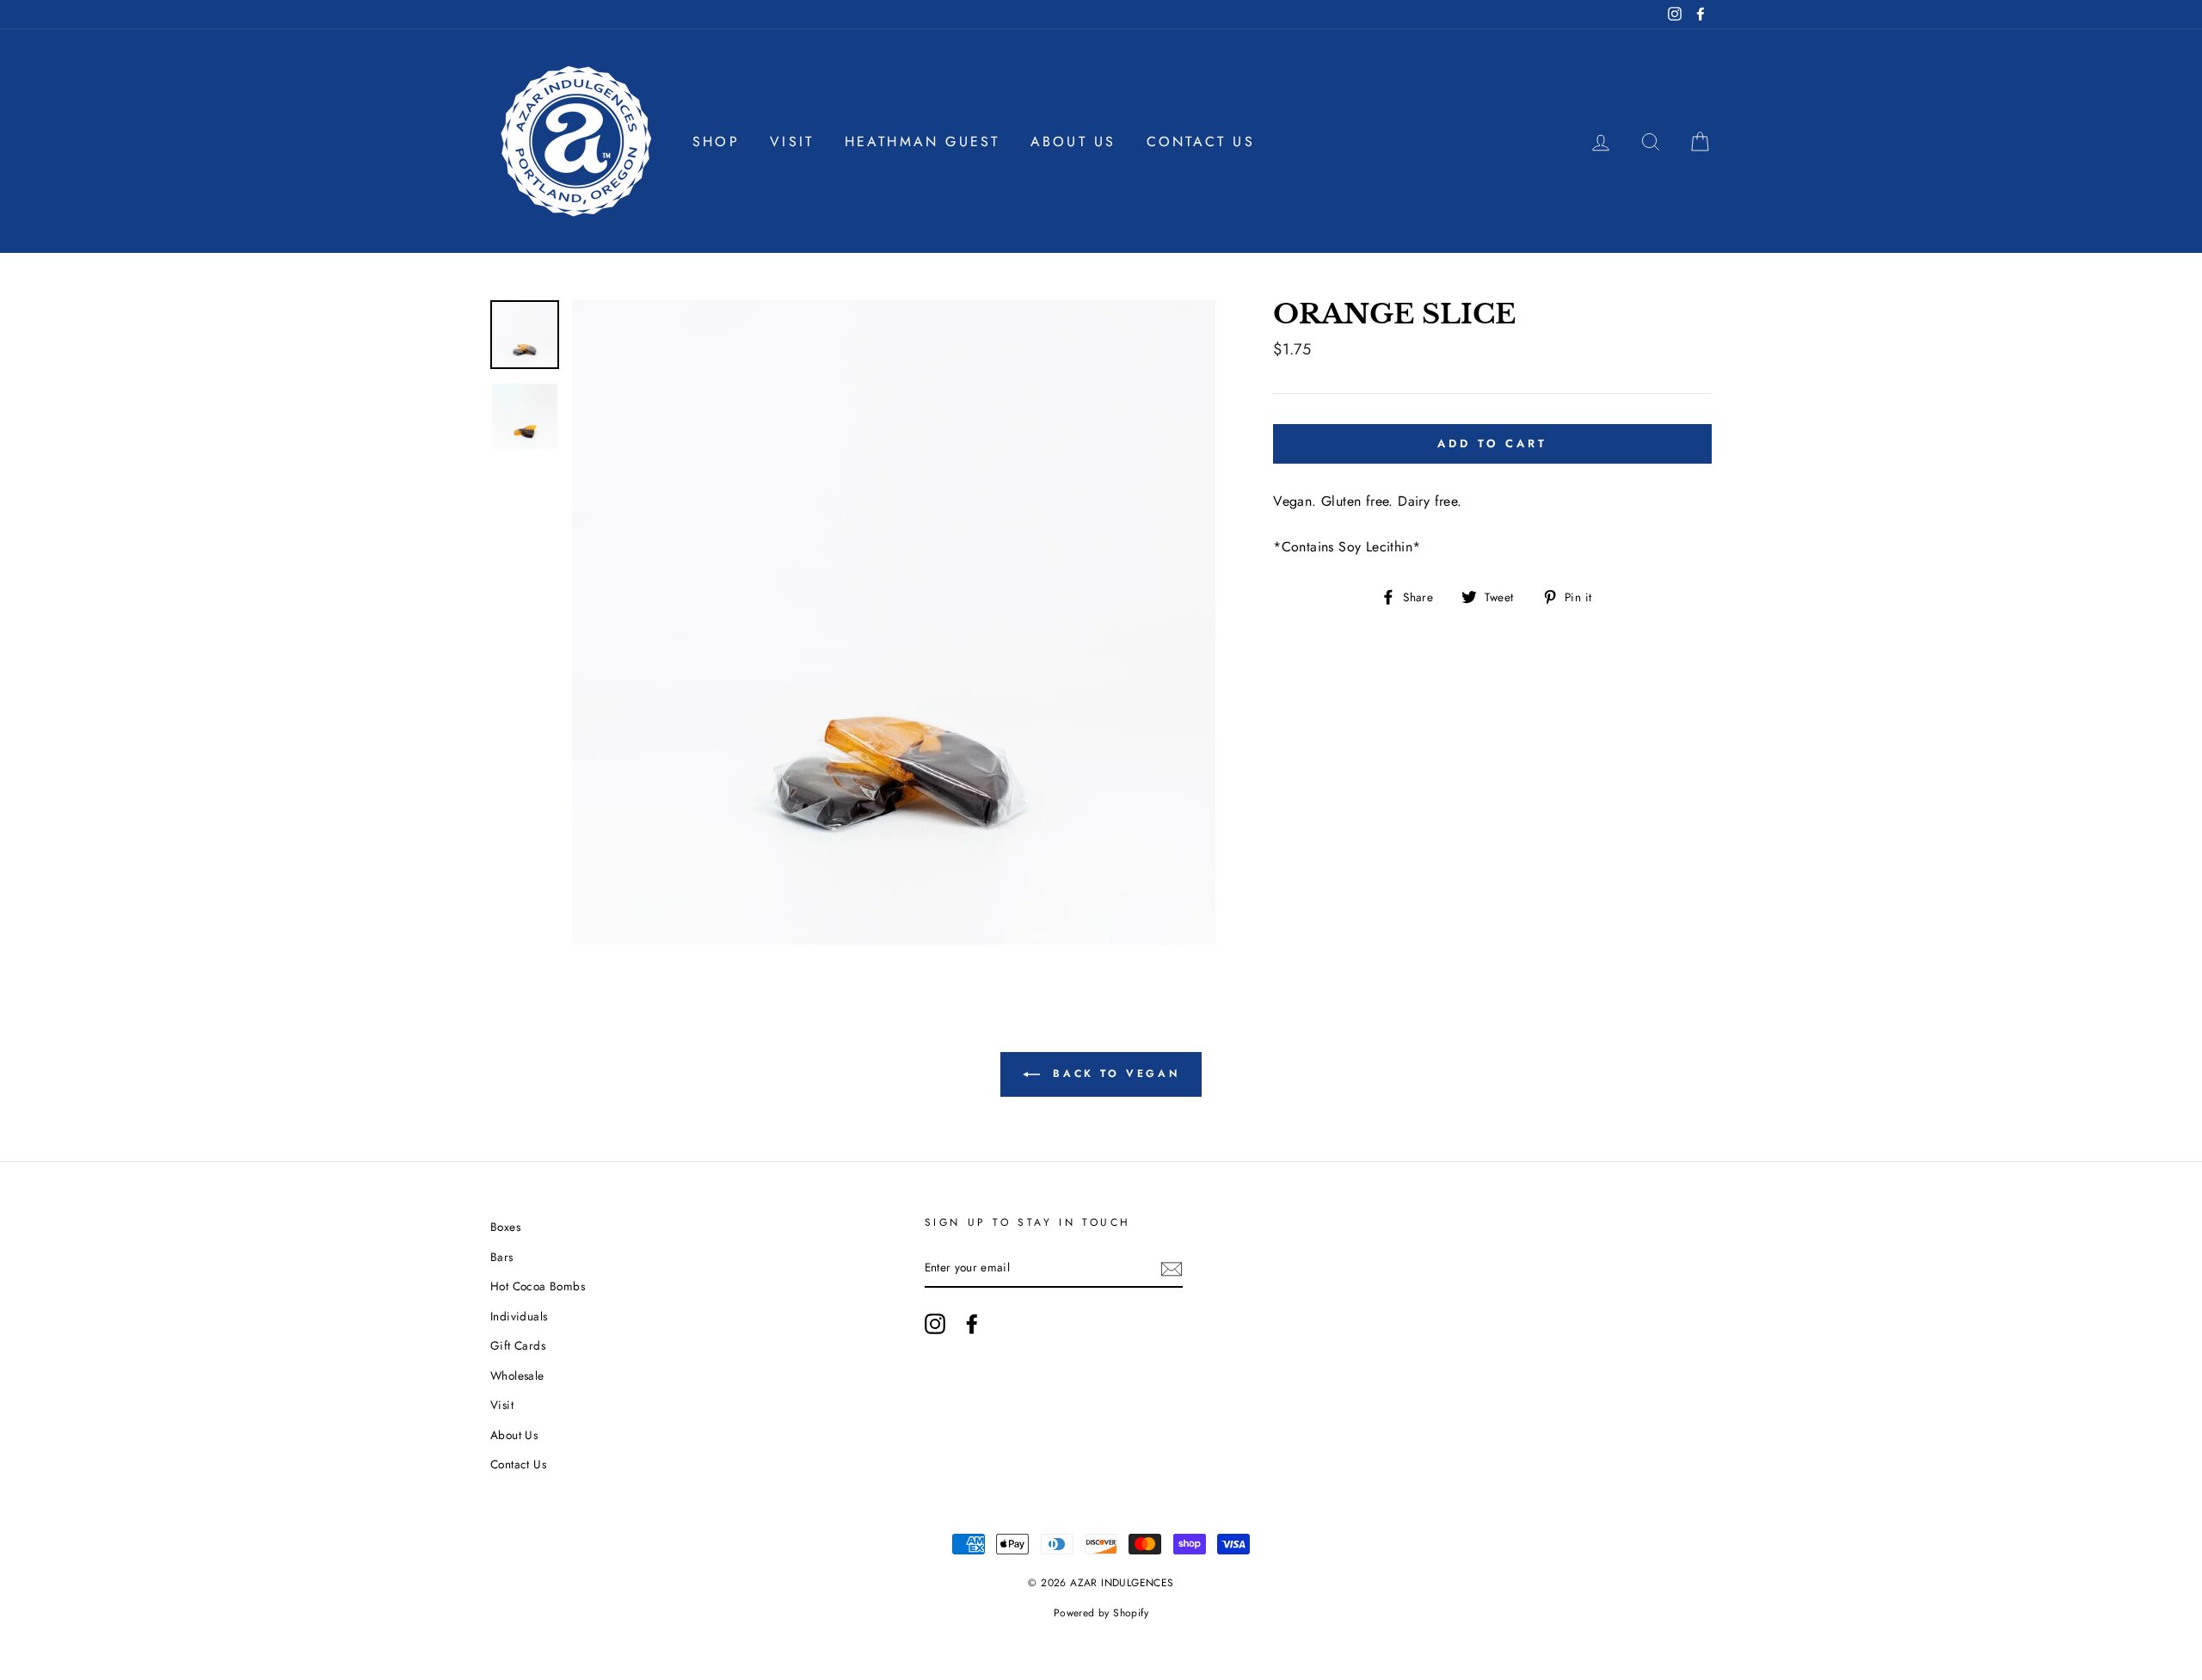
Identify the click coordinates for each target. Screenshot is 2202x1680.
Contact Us (1201, 142)
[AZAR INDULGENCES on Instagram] (935, 1324)
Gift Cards (518, 1345)
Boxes (505, 1227)
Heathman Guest (923, 142)
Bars (502, 1257)
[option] (894, 622)
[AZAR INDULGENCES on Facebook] (972, 1324)
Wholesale (517, 1375)
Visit (792, 142)
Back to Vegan (1113, 1074)
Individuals (519, 1316)
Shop (716, 142)
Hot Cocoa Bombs (538, 1286)
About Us (1073, 142)
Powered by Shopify (1101, 1613)
